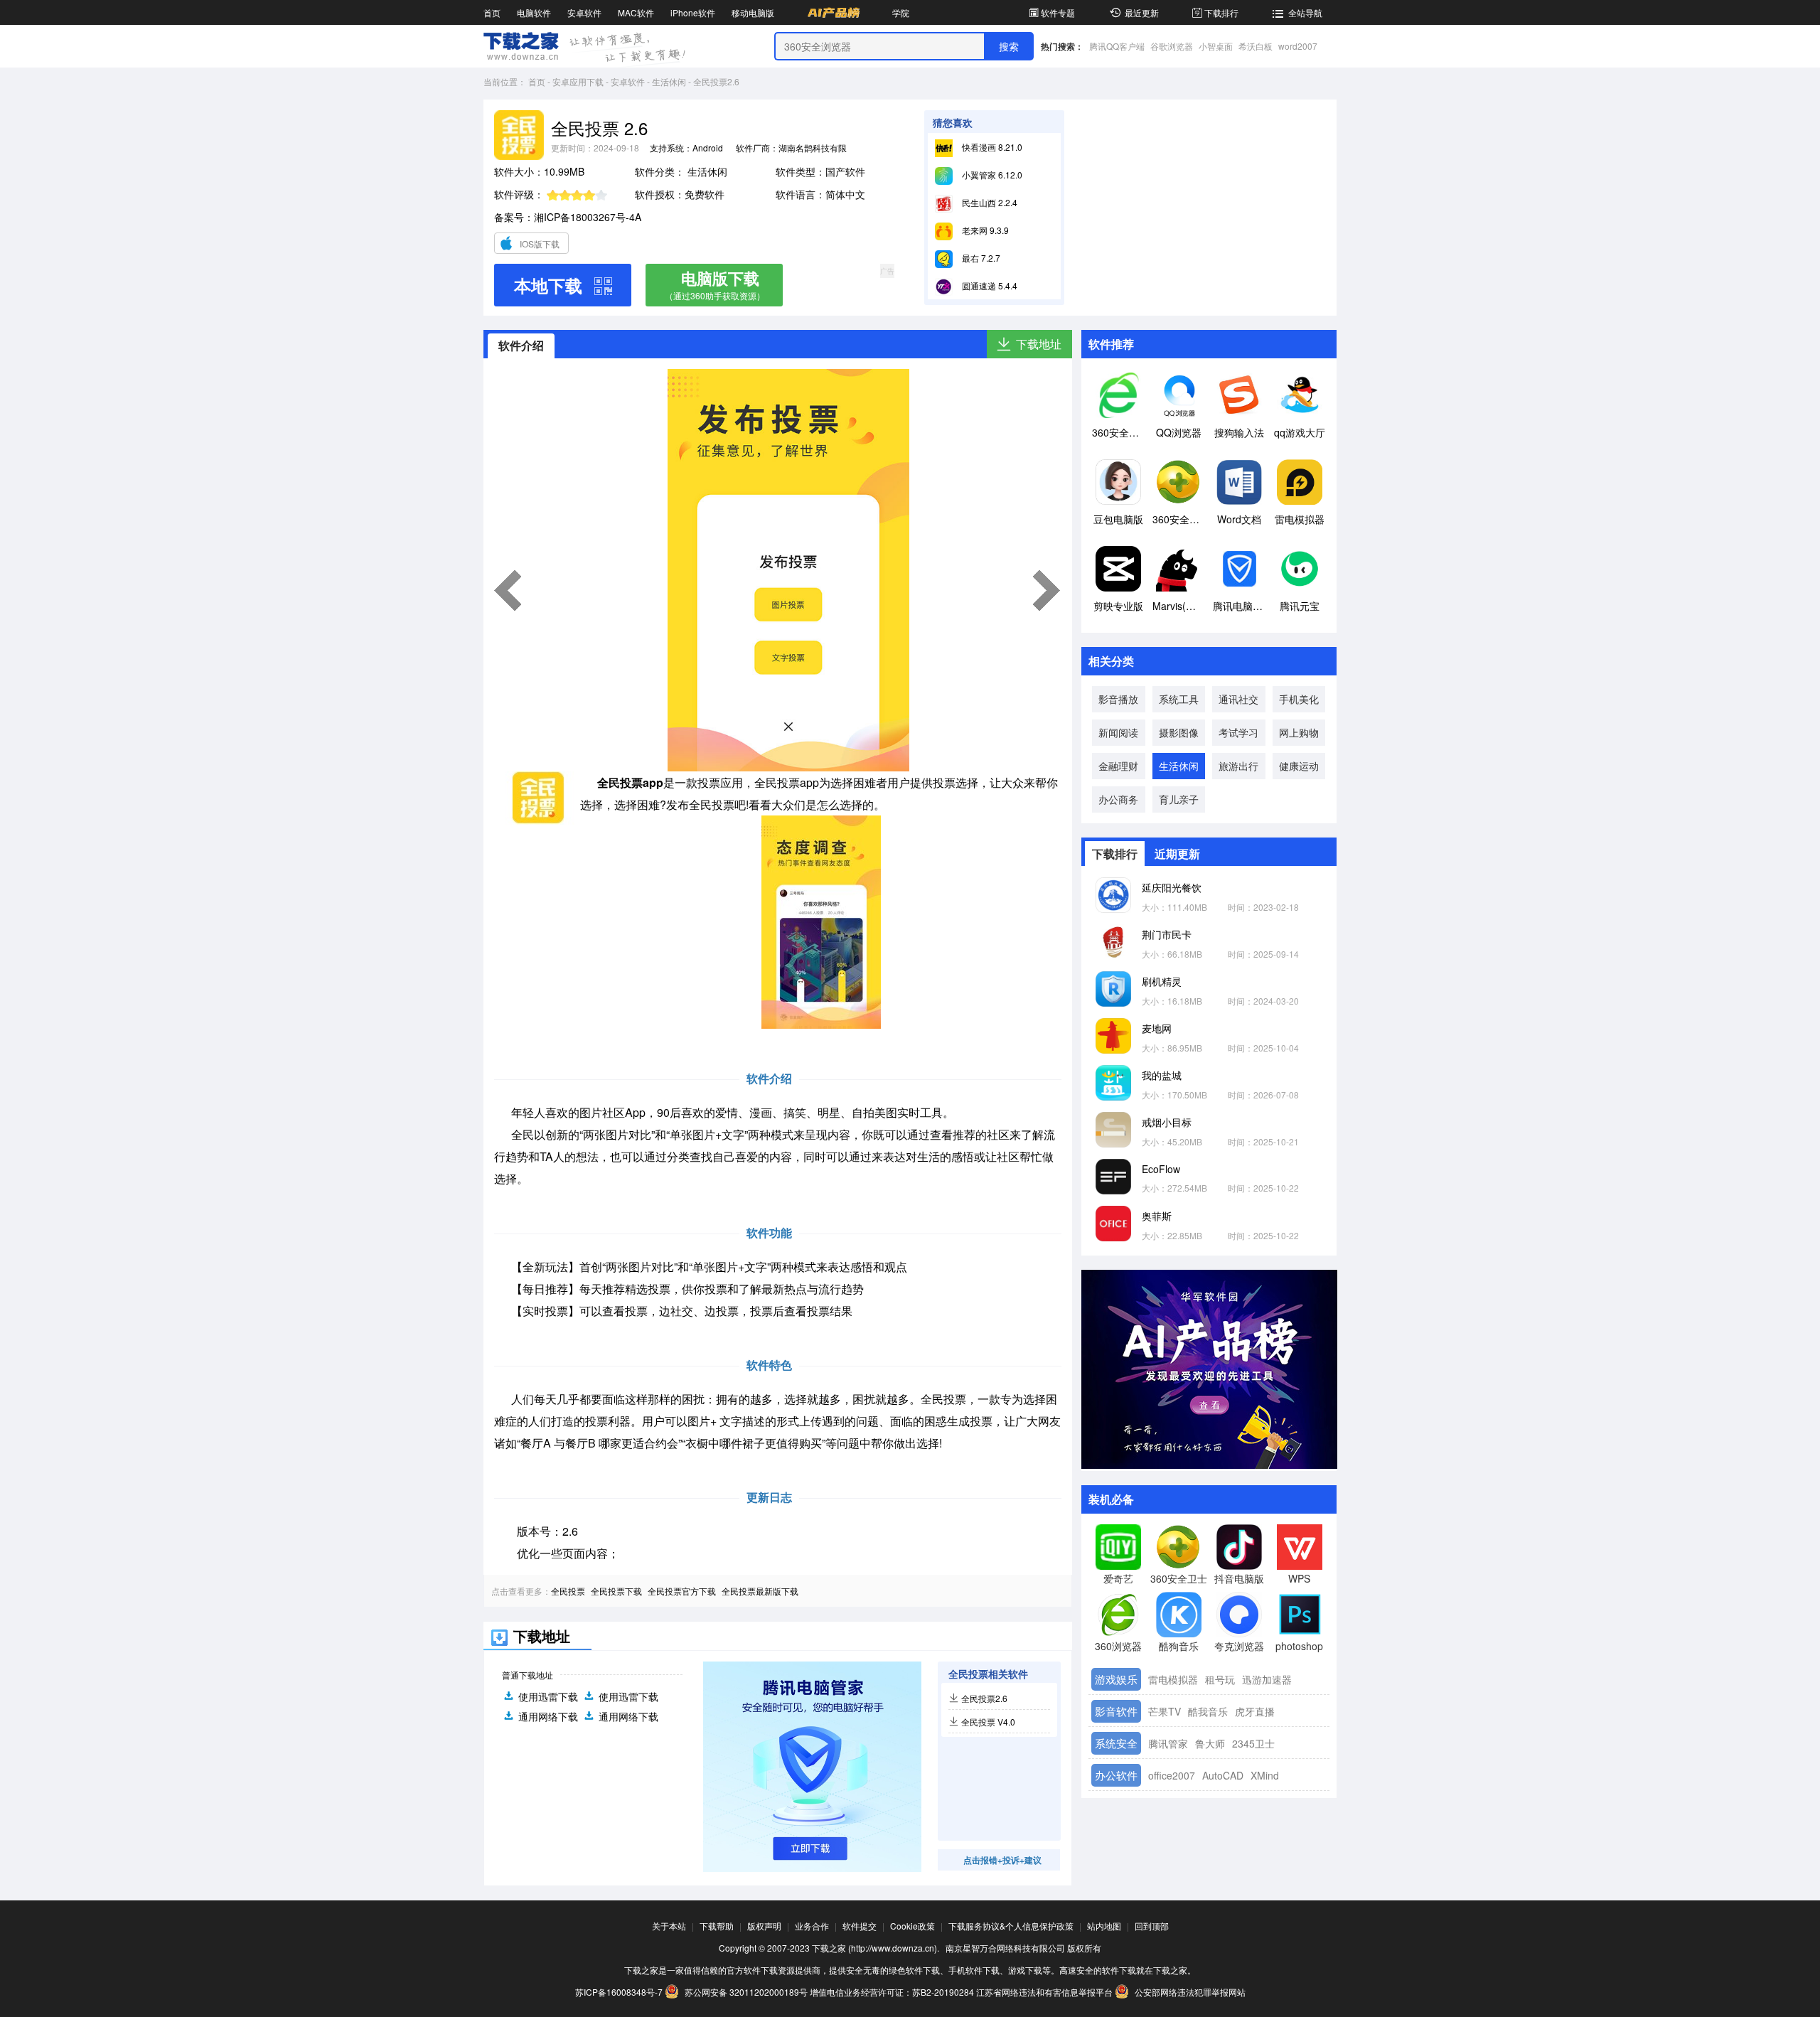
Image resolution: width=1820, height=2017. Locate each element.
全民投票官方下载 (682, 1591)
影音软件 (1116, 1711)
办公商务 (1118, 799)
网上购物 (1299, 732)
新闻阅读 (1118, 732)
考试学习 (1238, 732)
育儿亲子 (1179, 799)
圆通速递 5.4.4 (989, 285)
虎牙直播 (1255, 1711)
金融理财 (1118, 766)
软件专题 (1058, 12)
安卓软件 (584, 12)
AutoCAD (1223, 1775)
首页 (492, 12)
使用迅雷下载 (548, 1696)
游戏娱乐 (1116, 1679)
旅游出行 (1238, 766)
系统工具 (1179, 699)
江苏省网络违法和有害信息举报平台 (1044, 1992)
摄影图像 (1179, 732)
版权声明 (764, 1926)
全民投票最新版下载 (760, 1591)
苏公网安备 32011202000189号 (746, 1992)
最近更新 (1142, 12)
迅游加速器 (1267, 1679)
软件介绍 (521, 345)
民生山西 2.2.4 (989, 202)
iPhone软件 (693, 12)
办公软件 (1116, 1775)
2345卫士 (1253, 1743)
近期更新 (1177, 854)
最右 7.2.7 (980, 258)
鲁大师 (1210, 1743)
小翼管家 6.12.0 (991, 175)
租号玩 (1220, 1679)
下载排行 (1221, 12)
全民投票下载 (616, 1591)
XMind (1265, 1775)
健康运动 (1299, 766)
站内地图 (1104, 1926)
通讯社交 (1238, 699)
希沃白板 (1256, 46)
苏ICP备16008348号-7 (619, 1992)
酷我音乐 (1208, 1711)
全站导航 (1305, 12)
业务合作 (812, 1926)
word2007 (1298, 46)
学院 (901, 12)
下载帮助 (717, 1926)
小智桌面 (1216, 46)
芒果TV (1165, 1711)
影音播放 (1118, 699)
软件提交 (860, 1926)
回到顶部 (1152, 1926)
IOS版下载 (540, 244)
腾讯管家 (1168, 1743)
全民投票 (568, 1591)
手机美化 (1299, 699)
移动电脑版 (753, 12)
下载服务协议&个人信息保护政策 (1011, 1926)
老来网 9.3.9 (984, 230)
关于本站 (669, 1926)
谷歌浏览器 (1172, 46)
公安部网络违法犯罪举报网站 (1189, 1992)
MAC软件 (636, 12)
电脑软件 (534, 12)
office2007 (1172, 1775)
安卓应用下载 (578, 81)
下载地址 (1039, 344)
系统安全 (1116, 1743)
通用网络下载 (548, 1716)
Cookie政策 (912, 1926)
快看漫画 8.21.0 (991, 147)
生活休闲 (669, 81)
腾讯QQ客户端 (1117, 46)
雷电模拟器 (1173, 1679)
